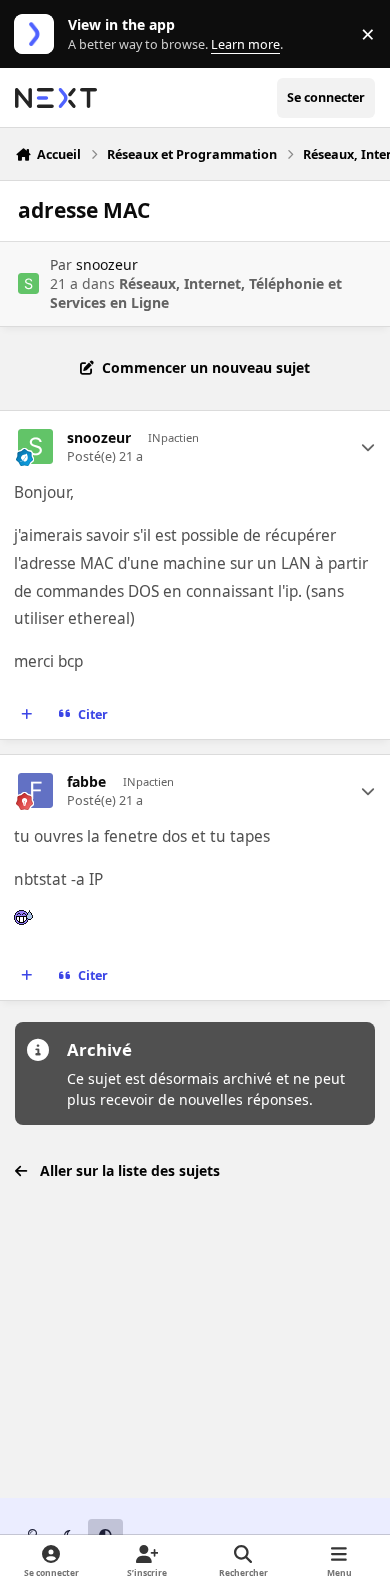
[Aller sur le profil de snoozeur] (28, 283)
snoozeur (107, 264)
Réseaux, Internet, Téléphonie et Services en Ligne (196, 292)
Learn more (38, 34)
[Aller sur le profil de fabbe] (35, 790)
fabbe (86, 782)
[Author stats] (368, 447)
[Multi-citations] (27, 715)
